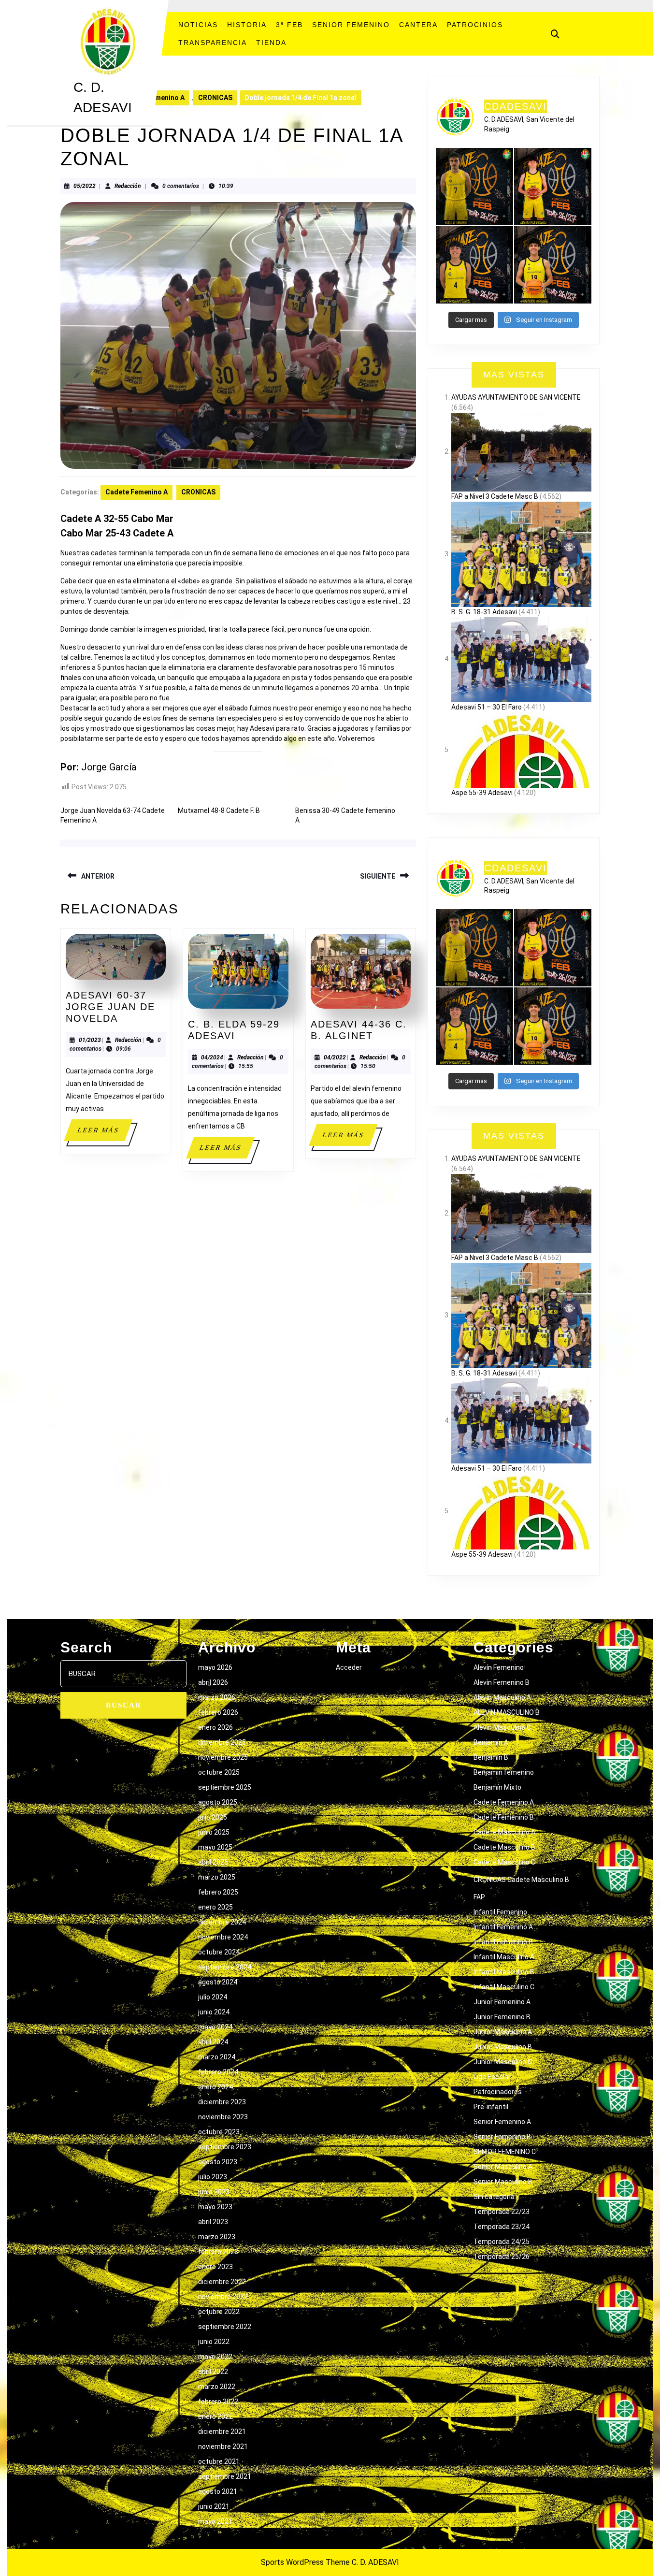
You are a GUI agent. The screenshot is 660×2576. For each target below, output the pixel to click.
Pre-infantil (491, 2107)
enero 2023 (215, 2267)
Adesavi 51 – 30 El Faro (487, 707)
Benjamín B (491, 1757)
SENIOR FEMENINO (351, 25)
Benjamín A (491, 1742)
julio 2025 (213, 1817)
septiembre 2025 (225, 1787)
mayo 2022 (215, 2357)
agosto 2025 (218, 1802)
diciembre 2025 (222, 1742)
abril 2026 (213, 1682)
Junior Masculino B (503, 2047)
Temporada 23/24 (502, 2227)
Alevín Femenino (499, 1667)
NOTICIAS (198, 25)
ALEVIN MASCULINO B (507, 1712)
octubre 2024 (219, 1952)
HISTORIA (247, 25)
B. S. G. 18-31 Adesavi (484, 612)
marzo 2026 (217, 1697)
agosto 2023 (218, 2162)
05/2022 (85, 186)
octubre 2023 (219, 2132)
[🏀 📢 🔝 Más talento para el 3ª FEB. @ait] (553, 187)
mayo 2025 (215, 1847)
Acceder (349, 1667)
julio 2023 (213, 2177)
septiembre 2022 (225, 2327)
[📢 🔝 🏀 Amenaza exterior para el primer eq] (474, 187)
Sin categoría (494, 2197)
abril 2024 (213, 2042)
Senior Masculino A (503, 2167)
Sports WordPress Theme (305, 2562)
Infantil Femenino (500, 1912)
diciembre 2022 (222, 2282)
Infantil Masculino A (504, 1957)
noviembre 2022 (223, 2297)
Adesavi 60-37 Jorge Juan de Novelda (110, 1007)
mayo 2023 (215, 2207)
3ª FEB (289, 25)
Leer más (104, 1134)
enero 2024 (215, 2087)
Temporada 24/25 (502, 2242)
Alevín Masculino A (502, 1697)
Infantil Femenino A (503, 1927)
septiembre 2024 (225, 1967)
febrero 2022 (218, 2402)
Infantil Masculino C (504, 1987)
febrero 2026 (218, 1712)
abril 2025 (213, 1862)
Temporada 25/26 (502, 2257)
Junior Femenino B (502, 2017)
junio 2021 (214, 2506)
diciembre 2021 (222, 2431)
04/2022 (335, 1057)
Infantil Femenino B (503, 1942)
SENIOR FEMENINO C (505, 2152)
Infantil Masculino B (504, 1972)
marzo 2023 (217, 2237)
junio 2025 (214, 1832)
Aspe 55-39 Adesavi (482, 793)
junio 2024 (214, 2012)
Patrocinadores (498, 2092)
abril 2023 (213, 2222)
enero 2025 (215, 1907)
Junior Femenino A (502, 2002)
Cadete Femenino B (504, 1817)
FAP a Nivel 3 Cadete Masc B (495, 496)
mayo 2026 (215, 1667)
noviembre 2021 (223, 2446)
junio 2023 (214, 2192)
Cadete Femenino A (136, 492)
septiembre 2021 (225, 2476)
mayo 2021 (215, 2521)
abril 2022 (213, 2372)
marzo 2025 (217, 1877)
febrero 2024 (218, 2072)
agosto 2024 (218, 1982)
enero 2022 (215, 2417)
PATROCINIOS (475, 25)
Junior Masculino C (503, 2062)
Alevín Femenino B (502, 1682)
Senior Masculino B (503, 2182)
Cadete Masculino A (504, 1832)
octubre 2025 (219, 1772)
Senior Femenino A (502, 2122)
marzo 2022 (217, 2387)
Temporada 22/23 (502, 2212)
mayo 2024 (215, 2027)
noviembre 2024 (223, 1937)
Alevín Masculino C (502, 1727)
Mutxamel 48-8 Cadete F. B (219, 810)
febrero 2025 (218, 1892)
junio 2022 (214, 2342)
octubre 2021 (219, 2461)
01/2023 (90, 1040)
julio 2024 (213, 1997)
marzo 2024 (217, 2057)
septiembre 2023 (225, 2147)
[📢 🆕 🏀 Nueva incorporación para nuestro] (553, 265)
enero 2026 (215, 1727)
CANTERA (418, 25)
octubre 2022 (219, 2312)
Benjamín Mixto (497, 1787)
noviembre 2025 (223, 1757)
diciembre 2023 (222, 2102)
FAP (479, 1897)
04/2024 (212, 1057)
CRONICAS (215, 98)
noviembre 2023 (223, 2117)
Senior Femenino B (502, 2137)
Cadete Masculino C (504, 1862)
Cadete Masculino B (504, 1847)
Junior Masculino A (503, 2032)
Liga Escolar (492, 2077)
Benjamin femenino (504, 1772)
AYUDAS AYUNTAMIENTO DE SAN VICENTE (516, 397)
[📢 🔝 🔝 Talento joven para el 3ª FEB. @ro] (474, 265)
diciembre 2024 (222, 1922)
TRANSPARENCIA (213, 43)
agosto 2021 (218, 2491)
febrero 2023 (218, 2252)
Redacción (128, 186)
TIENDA (271, 43)
